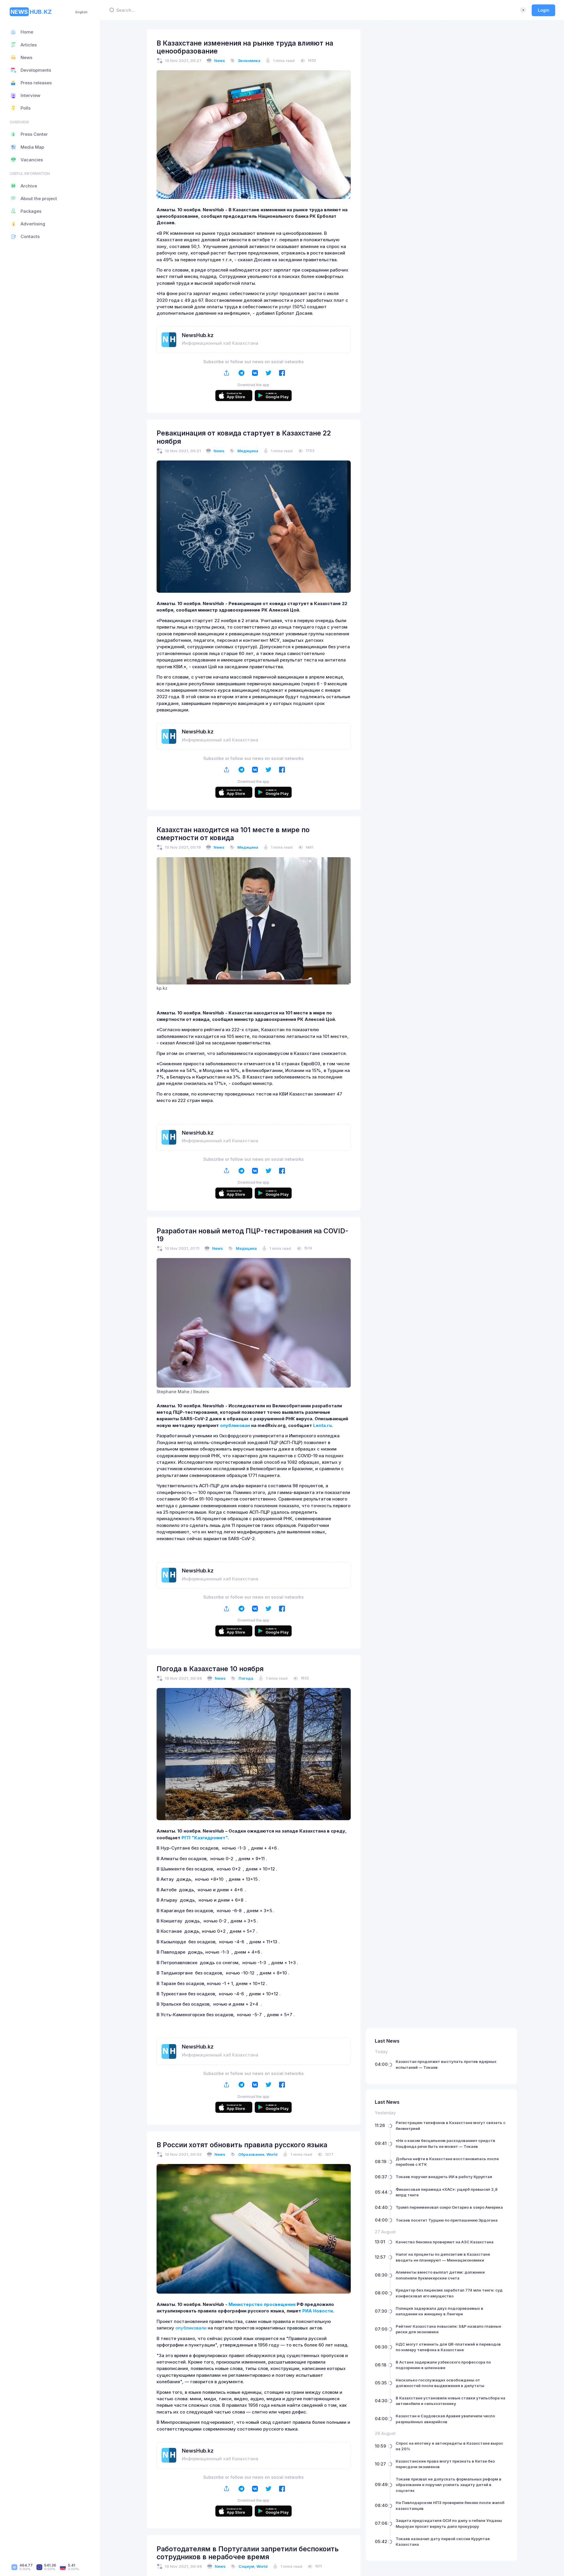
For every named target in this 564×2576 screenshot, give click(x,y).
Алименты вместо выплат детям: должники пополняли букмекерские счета (440, 2275)
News (220, 61)
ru (329, 1426)
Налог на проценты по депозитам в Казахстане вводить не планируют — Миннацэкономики (443, 2257)
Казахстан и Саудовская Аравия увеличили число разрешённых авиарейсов (445, 2419)
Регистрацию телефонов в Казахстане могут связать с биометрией (451, 2126)
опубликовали (191, 2328)
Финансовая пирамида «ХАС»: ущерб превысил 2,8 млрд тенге (447, 2192)
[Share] (227, 373)
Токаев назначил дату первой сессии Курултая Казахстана (443, 2542)
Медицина (248, 451)
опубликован (235, 1426)
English (82, 12)
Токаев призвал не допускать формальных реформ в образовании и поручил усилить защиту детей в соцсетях (449, 2485)
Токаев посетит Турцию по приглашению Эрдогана (447, 2220)
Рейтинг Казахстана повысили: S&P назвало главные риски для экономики (448, 2329)
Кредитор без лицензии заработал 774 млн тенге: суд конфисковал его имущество (449, 2293)
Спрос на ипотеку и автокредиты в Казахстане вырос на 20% (449, 2446)
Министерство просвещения (262, 2304)
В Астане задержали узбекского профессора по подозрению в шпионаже (443, 2365)
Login (544, 10)
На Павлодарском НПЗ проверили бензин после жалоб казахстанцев (450, 2505)
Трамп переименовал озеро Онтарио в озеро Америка (449, 2207)
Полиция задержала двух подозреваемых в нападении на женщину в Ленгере (439, 2311)
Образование (251, 2154)
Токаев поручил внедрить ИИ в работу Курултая (444, 2177)
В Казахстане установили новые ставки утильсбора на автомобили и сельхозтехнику (450, 2401)
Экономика (249, 61)
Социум (246, 2566)
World (272, 2154)
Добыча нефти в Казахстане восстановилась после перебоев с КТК (447, 2162)
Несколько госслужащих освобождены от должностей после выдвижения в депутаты (440, 2383)
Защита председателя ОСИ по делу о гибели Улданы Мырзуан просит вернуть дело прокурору (449, 2523)
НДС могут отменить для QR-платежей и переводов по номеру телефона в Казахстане (448, 2347)
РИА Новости (318, 2311)
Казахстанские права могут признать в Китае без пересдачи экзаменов (445, 2464)
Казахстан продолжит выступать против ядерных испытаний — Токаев (446, 2064)
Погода (246, 1678)
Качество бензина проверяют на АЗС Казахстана (445, 2242)
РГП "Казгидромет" (205, 1838)
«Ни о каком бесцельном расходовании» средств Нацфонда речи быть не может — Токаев (445, 2143)
